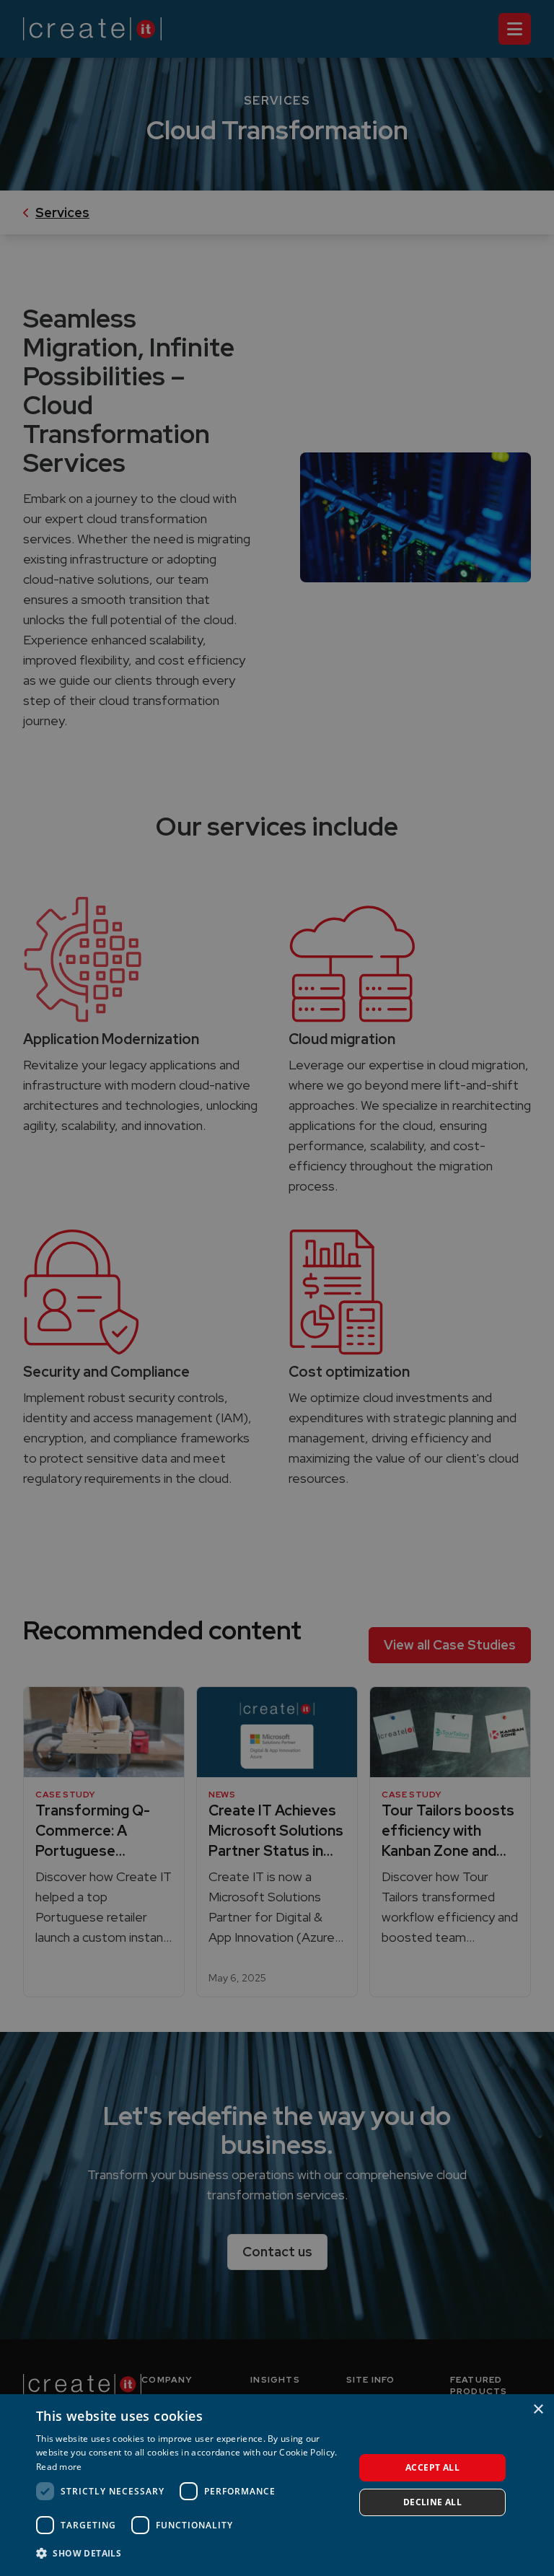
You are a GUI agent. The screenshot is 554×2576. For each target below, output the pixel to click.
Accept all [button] (432, 2467)
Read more (59, 2467)
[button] (190, 2554)
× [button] (538, 2410)
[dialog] (277, 2485)
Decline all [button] (432, 2502)
